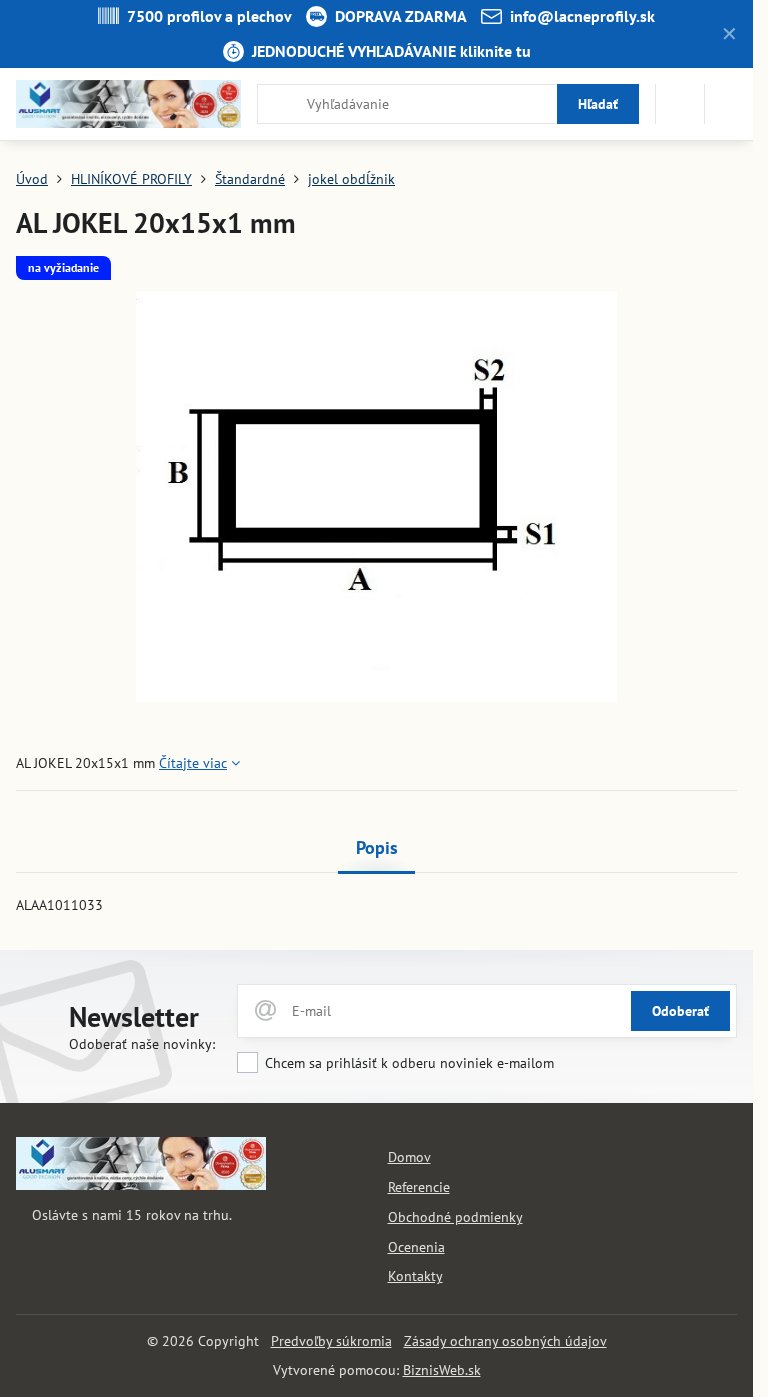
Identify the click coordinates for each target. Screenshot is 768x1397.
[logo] (141, 1185)
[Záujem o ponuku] (680, 104)
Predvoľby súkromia (331, 1341)
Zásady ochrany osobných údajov (505, 1341)
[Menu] (729, 104)
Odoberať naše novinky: (142, 1044)
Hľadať (598, 104)
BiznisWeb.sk (442, 1370)
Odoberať (680, 1011)
